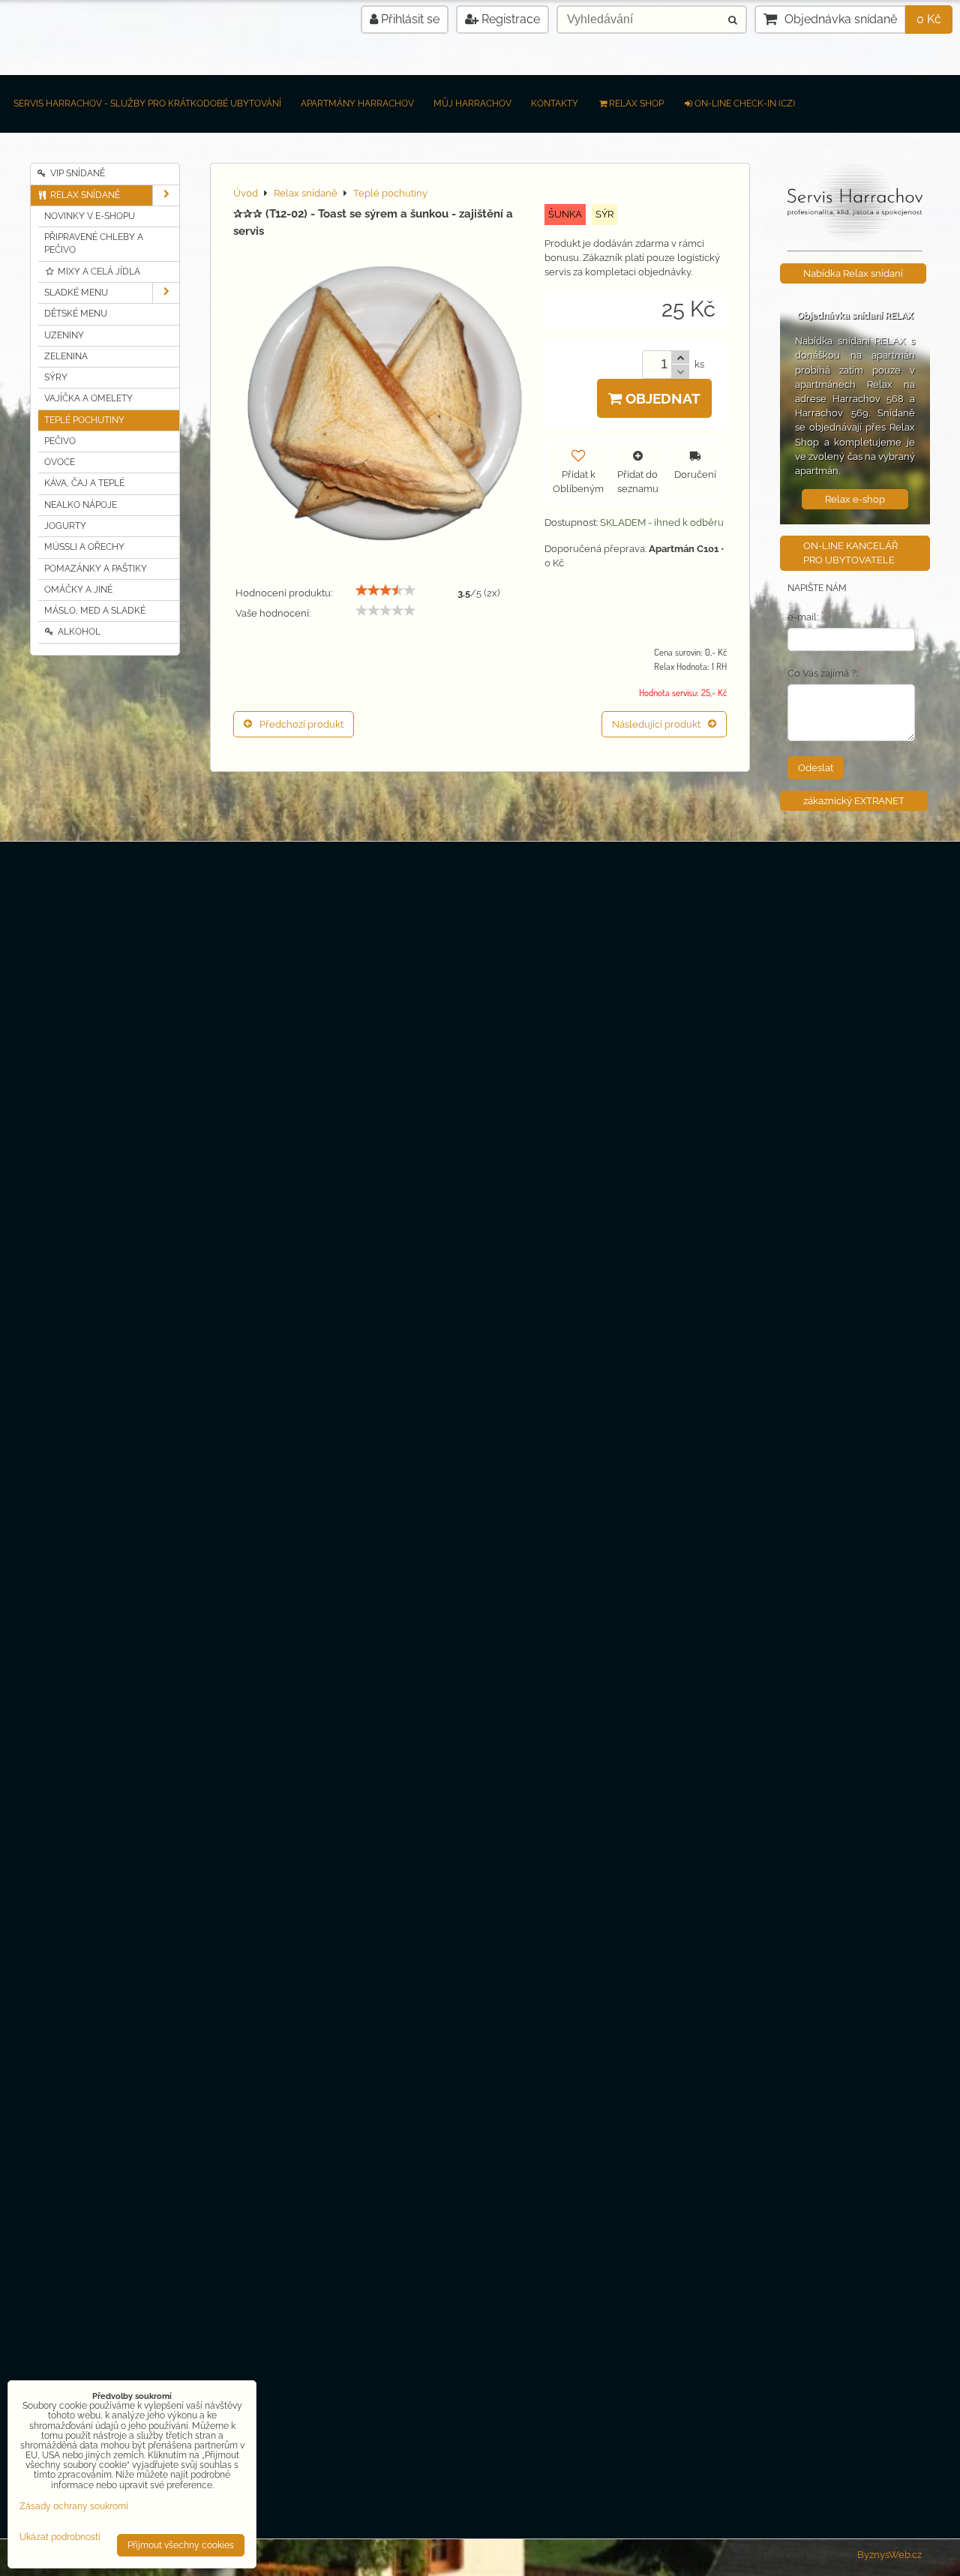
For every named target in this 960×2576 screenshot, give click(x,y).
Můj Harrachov (472, 104)
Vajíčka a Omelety (88, 398)
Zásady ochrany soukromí (74, 2506)
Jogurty (65, 526)
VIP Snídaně (76, 173)
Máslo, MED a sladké (95, 611)
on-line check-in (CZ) (745, 104)
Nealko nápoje (81, 505)
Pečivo (60, 441)
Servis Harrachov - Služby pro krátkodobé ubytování (147, 104)
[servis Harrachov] (855, 238)
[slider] (385, 590)
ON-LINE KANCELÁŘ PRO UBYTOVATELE (850, 553)
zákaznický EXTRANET (854, 801)
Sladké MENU (76, 293)
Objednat (661, 398)
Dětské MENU (76, 314)
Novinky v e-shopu (90, 216)
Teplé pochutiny (84, 420)
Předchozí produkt (301, 724)
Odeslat (816, 768)
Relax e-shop (855, 499)
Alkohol (78, 632)
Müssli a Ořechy (84, 547)
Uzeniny (64, 335)
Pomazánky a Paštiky (96, 569)
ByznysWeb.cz (889, 2555)
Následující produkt (656, 724)
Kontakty (555, 104)
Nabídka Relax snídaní (853, 273)
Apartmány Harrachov (357, 104)
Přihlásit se (409, 19)
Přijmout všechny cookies (181, 2545)
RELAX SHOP (636, 104)
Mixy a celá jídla (98, 272)
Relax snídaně (84, 195)
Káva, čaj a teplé (84, 483)
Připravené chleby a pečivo (94, 243)
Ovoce (60, 462)
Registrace (509, 19)
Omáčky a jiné (78, 590)
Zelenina (66, 356)
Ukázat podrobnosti (60, 2537)
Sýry (56, 377)
